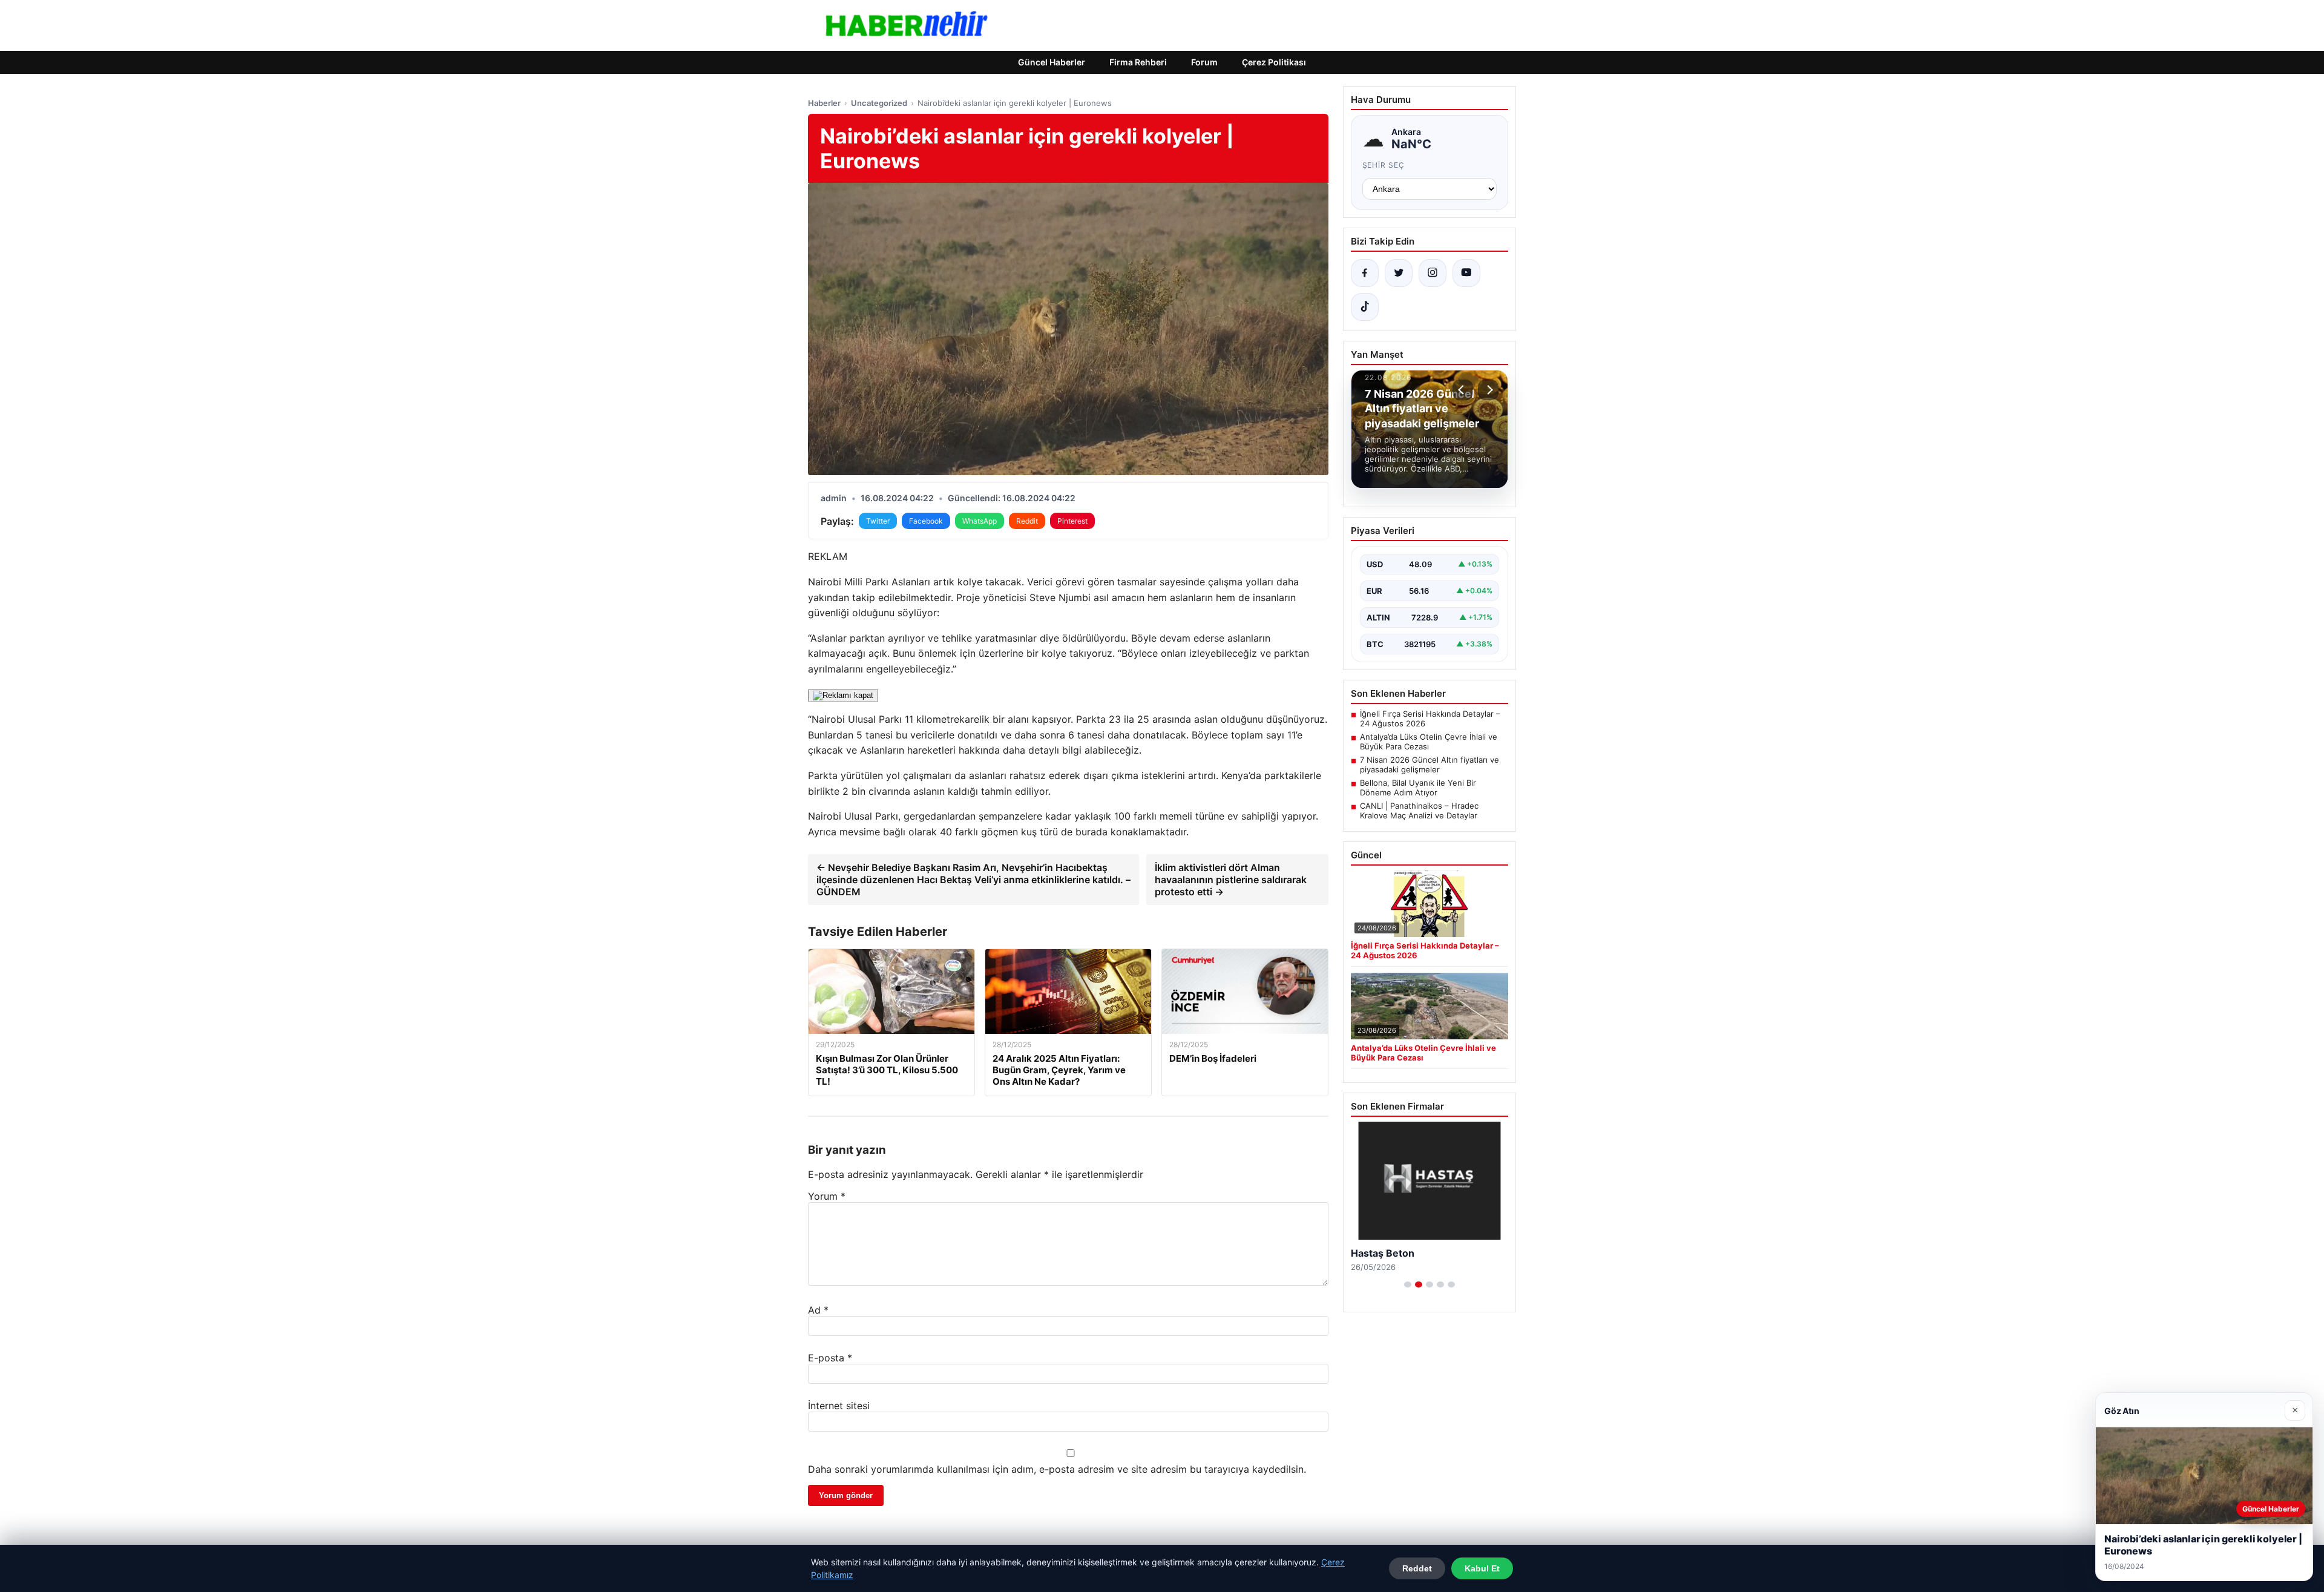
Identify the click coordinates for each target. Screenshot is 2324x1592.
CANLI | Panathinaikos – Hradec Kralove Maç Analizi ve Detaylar (1419, 811)
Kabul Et (1482, 1568)
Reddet (1417, 1568)
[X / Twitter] (1399, 273)
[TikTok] (1365, 307)
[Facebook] (1365, 273)
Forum (1204, 62)
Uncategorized (879, 103)
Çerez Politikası (1274, 62)
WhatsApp (980, 521)
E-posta (830, 1358)
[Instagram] (1433, 273)
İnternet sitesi (839, 1406)
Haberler (824, 103)
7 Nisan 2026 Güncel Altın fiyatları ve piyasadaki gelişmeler (1430, 765)
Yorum (827, 1196)
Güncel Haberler (1052, 62)
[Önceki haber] (1463, 390)
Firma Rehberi (1138, 62)
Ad (818, 1310)
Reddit (1027, 521)
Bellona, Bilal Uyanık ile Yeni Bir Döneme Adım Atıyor (1418, 788)
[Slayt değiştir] (1408, 1284)
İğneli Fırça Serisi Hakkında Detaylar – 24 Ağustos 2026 (1430, 719)
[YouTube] (1466, 273)
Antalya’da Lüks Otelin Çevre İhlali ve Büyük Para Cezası (1429, 742)
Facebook (926, 521)
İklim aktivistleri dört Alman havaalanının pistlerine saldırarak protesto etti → (1231, 880)
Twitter (878, 521)
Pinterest (1072, 521)
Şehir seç (1384, 165)
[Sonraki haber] (1488, 390)
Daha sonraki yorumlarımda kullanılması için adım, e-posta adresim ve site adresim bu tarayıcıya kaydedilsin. (1057, 1469)
